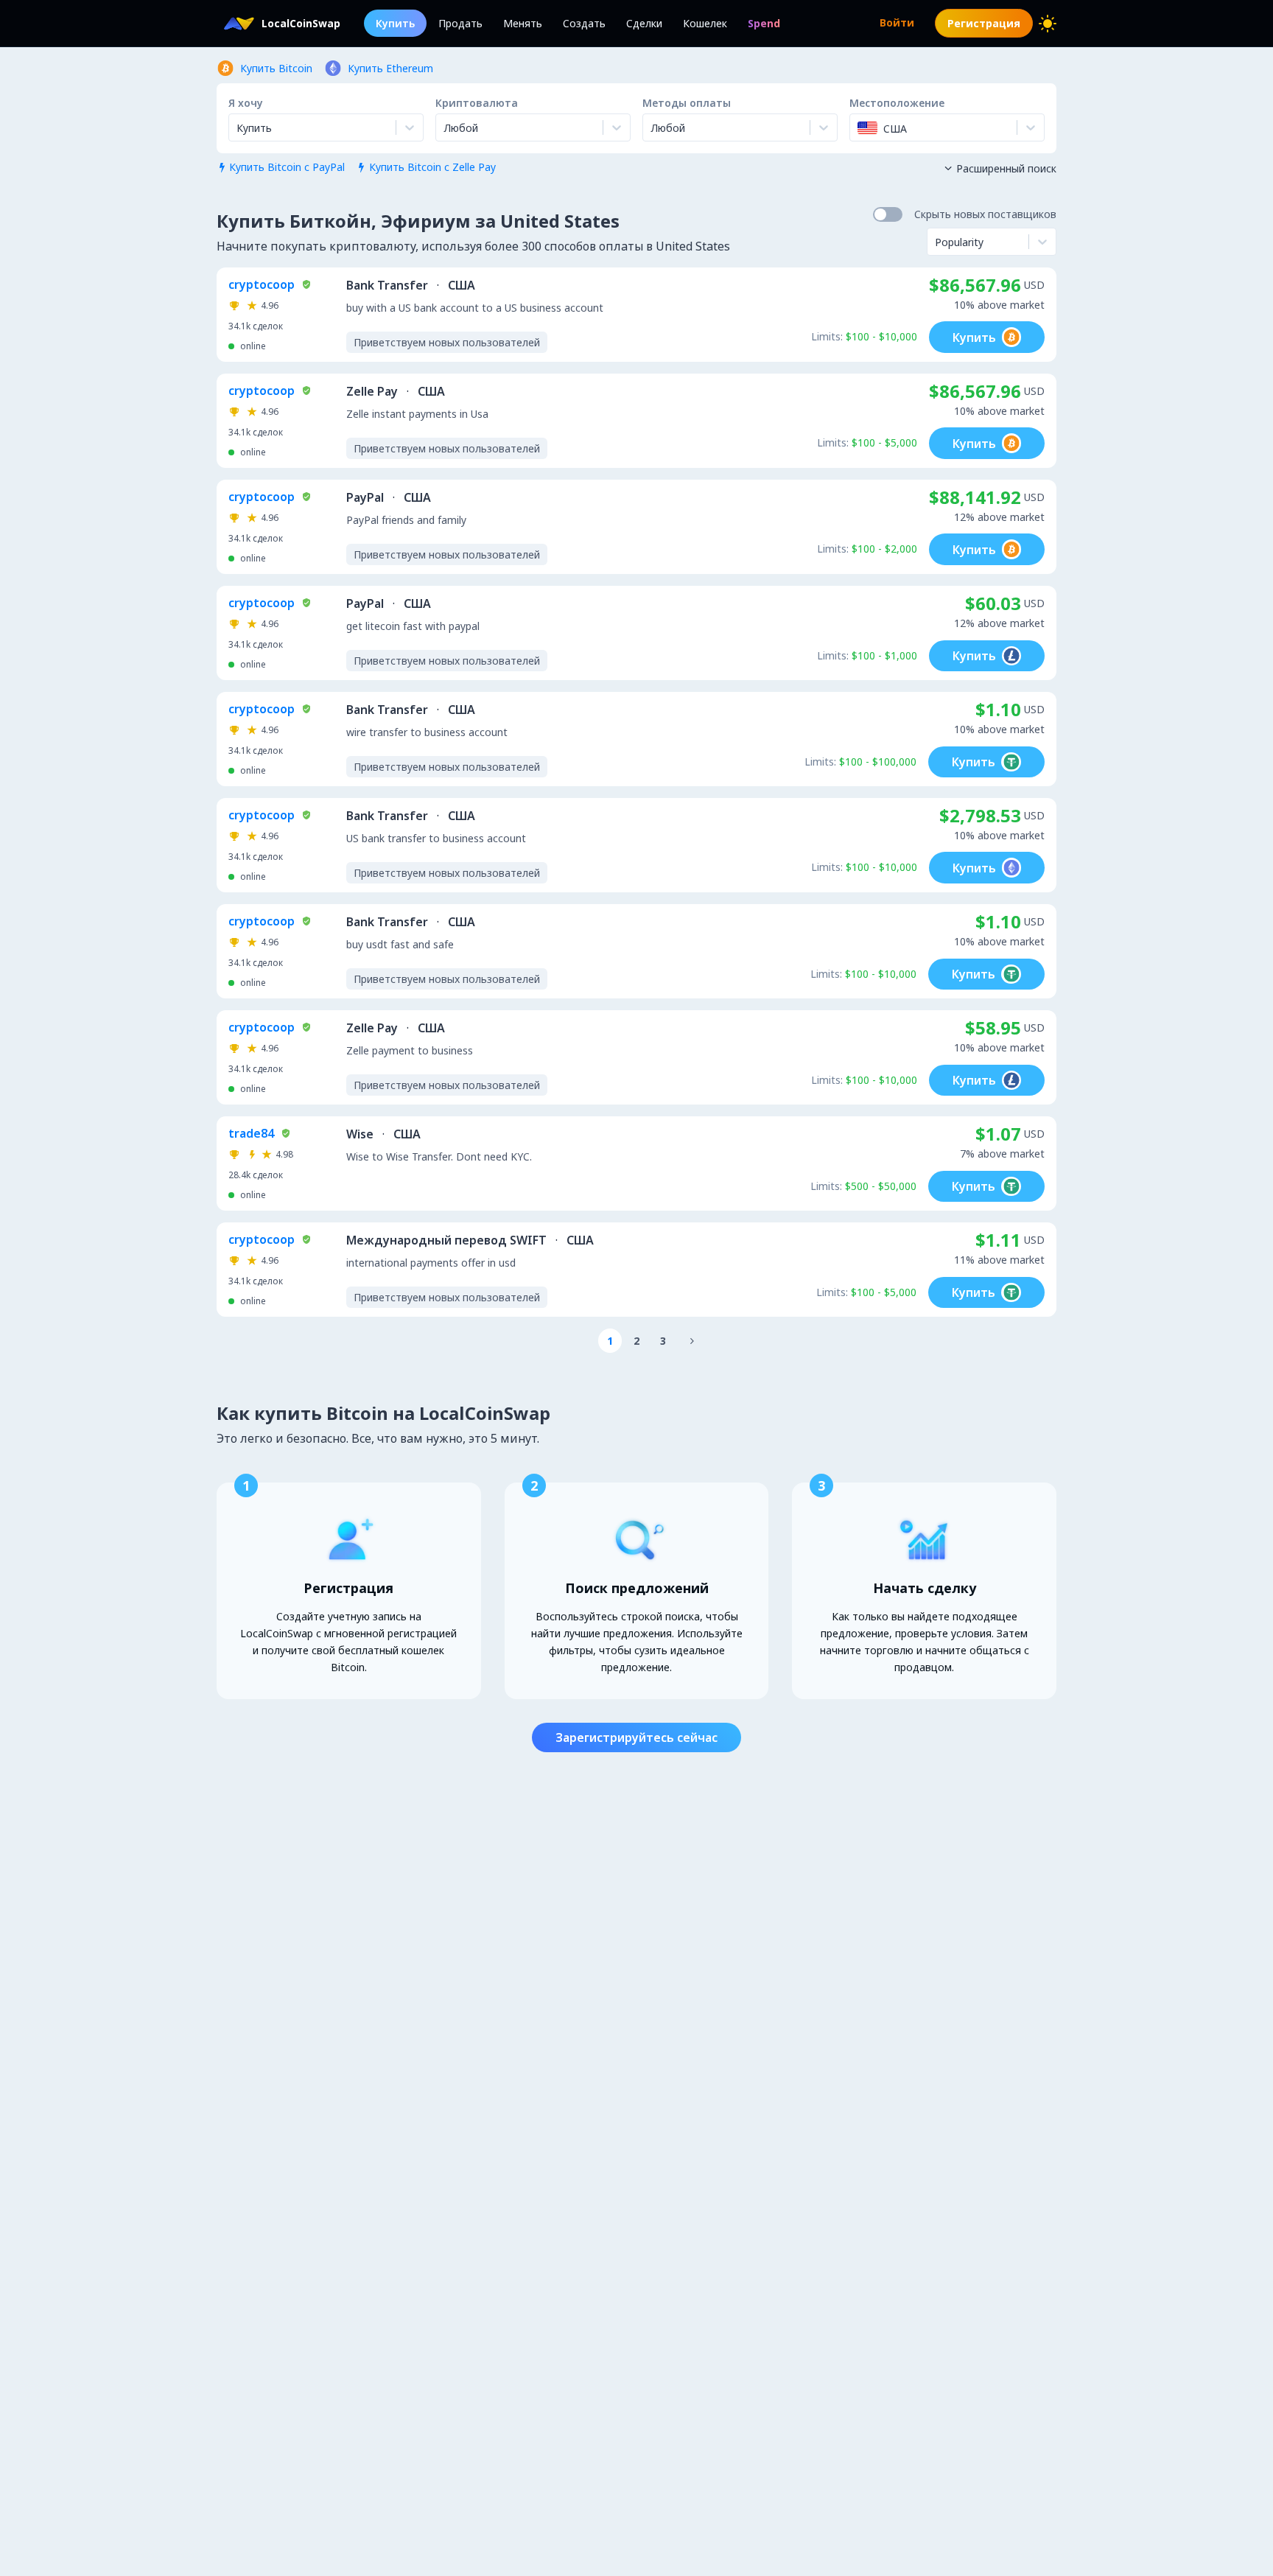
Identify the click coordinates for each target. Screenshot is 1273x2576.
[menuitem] (764, 23)
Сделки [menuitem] (644, 23)
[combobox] (445, 127)
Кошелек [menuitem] (705, 23)
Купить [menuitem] (395, 23)
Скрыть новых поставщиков (985, 214)
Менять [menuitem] (523, 23)
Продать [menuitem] (460, 23)
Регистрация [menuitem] (984, 23)
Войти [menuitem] (897, 22)
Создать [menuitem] (584, 23)
